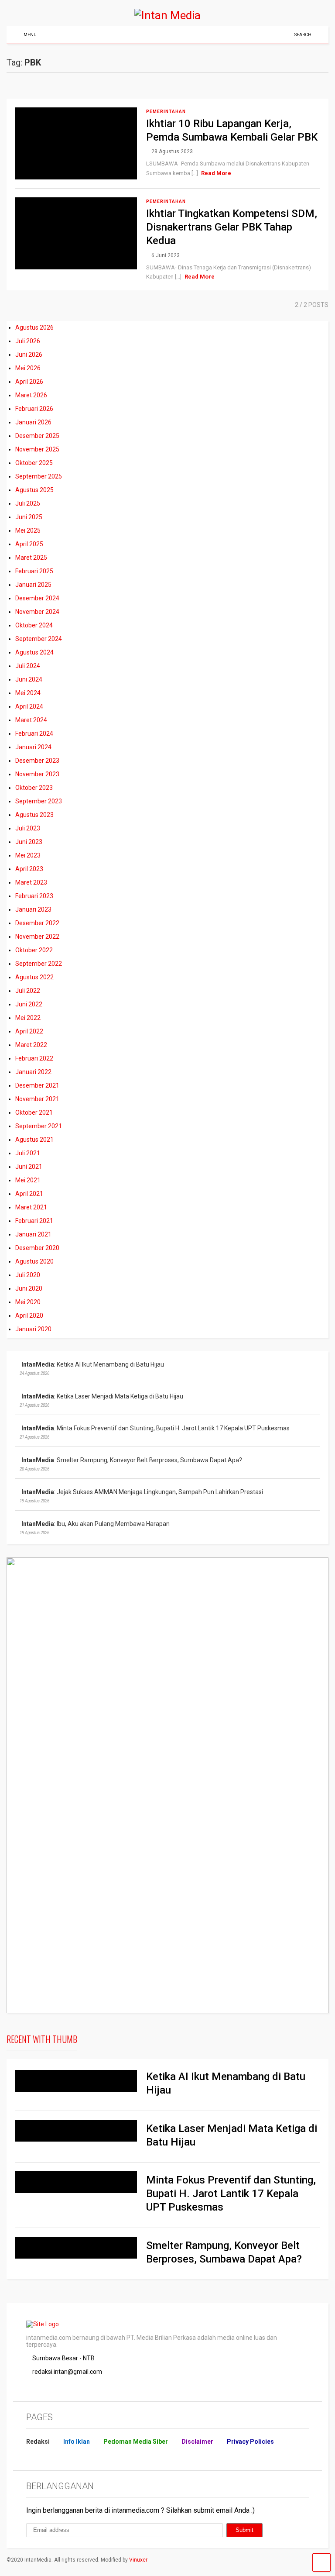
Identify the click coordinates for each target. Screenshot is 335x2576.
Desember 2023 (37, 761)
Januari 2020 (33, 1329)
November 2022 (37, 937)
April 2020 (29, 1316)
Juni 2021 (29, 1167)
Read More (216, 173)
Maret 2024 (31, 720)
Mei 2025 (28, 530)
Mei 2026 (28, 368)
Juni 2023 (29, 842)
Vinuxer (138, 2560)
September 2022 (39, 964)
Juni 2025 (29, 517)
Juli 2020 (28, 1275)
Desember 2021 (37, 1085)
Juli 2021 (28, 1153)
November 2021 (37, 1099)
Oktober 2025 (34, 463)
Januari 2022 (33, 1072)
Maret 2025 (31, 558)
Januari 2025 (33, 585)
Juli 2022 (28, 991)
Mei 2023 (28, 855)
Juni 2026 (29, 355)
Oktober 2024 (34, 625)
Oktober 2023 (34, 788)
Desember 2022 (37, 923)
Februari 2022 (34, 1058)
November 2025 (37, 449)
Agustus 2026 (34, 327)
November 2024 (37, 612)
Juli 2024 (28, 666)
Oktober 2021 (34, 1112)
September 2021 (39, 1126)
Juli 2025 (28, 503)
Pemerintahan (166, 112)
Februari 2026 (34, 409)
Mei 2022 (28, 1018)
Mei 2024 (28, 693)
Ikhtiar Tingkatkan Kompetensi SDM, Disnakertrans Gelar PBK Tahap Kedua (232, 227)
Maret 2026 (31, 395)
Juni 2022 (29, 1004)
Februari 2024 (34, 734)
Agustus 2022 (34, 977)
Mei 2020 (28, 1302)
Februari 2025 (34, 571)
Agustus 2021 (34, 1140)
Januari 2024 (33, 747)
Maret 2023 (31, 882)
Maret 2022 (31, 1045)
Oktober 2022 (34, 950)
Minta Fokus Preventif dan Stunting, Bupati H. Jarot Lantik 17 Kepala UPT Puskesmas (231, 2194)
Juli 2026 (28, 341)
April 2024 (29, 706)
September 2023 (39, 801)
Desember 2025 (37, 436)
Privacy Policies (250, 2442)
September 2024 (39, 639)
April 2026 (29, 382)
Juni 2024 (29, 679)
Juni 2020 (29, 1288)
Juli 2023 (28, 828)
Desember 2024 (37, 598)
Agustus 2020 (34, 1261)
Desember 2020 (37, 1248)
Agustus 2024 (34, 652)
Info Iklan (77, 2442)
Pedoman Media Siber (136, 2442)
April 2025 (29, 544)
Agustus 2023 (34, 815)
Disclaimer (197, 2442)
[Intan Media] (167, 15)
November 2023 (37, 774)
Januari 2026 (33, 422)
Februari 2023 (34, 896)
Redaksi (38, 2442)
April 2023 (29, 869)
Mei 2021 (28, 1180)
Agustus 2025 (34, 490)
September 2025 (39, 476)
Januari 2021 (33, 1234)
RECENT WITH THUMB (42, 2039)
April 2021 (29, 1194)
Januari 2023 (33, 909)
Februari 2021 (34, 1221)
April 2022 (29, 1031)
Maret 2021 (31, 1207)
